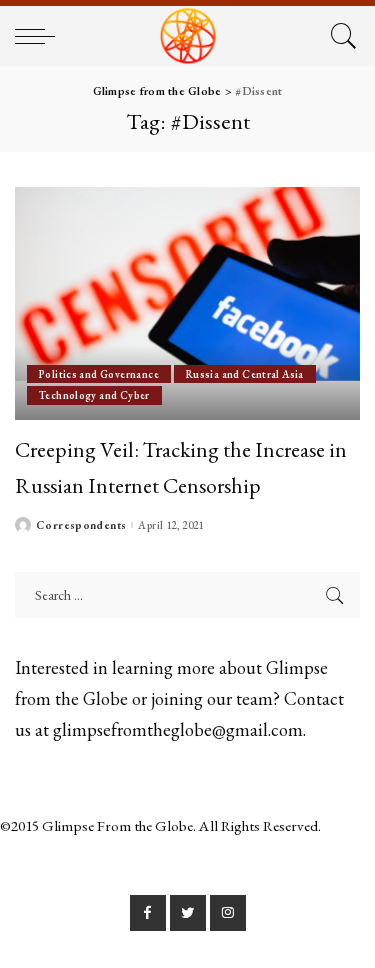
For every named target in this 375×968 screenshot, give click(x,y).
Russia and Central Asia (245, 374)
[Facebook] (148, 913)
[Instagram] (228, 913)
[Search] (340, 36)
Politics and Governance (99, 374)
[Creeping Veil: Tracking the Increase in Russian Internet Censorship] (187, 303)
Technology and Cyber (94, 395)
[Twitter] (188, 913)
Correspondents (81, 525)
